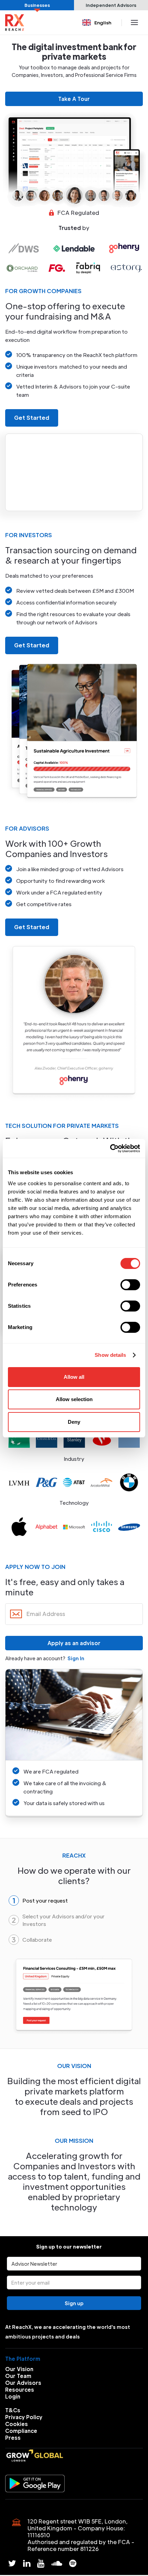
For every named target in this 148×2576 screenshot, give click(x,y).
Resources (20, 2389)
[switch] (130, 1285)
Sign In (76, 1658)
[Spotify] (73, 2563)
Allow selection (74, 1399)
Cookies (17, 2424)
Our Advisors (23, 2383)
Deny (74, 1422)
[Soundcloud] (57, 2563)
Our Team (18, 2376)
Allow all (74, 1377)
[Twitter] (12, 2563)
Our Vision (19, 2369)
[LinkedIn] (27, 2563)
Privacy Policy (24, 2417)
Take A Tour (74, 99)
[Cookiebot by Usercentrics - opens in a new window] (110, 1148)
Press (13, 2438)
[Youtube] (41, 2563)
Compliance (21, 2431)
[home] (15, 22)
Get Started (32, 418)
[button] (98, 22)
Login (13, 2396)
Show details (110, 1355)
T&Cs (13, 2410)
